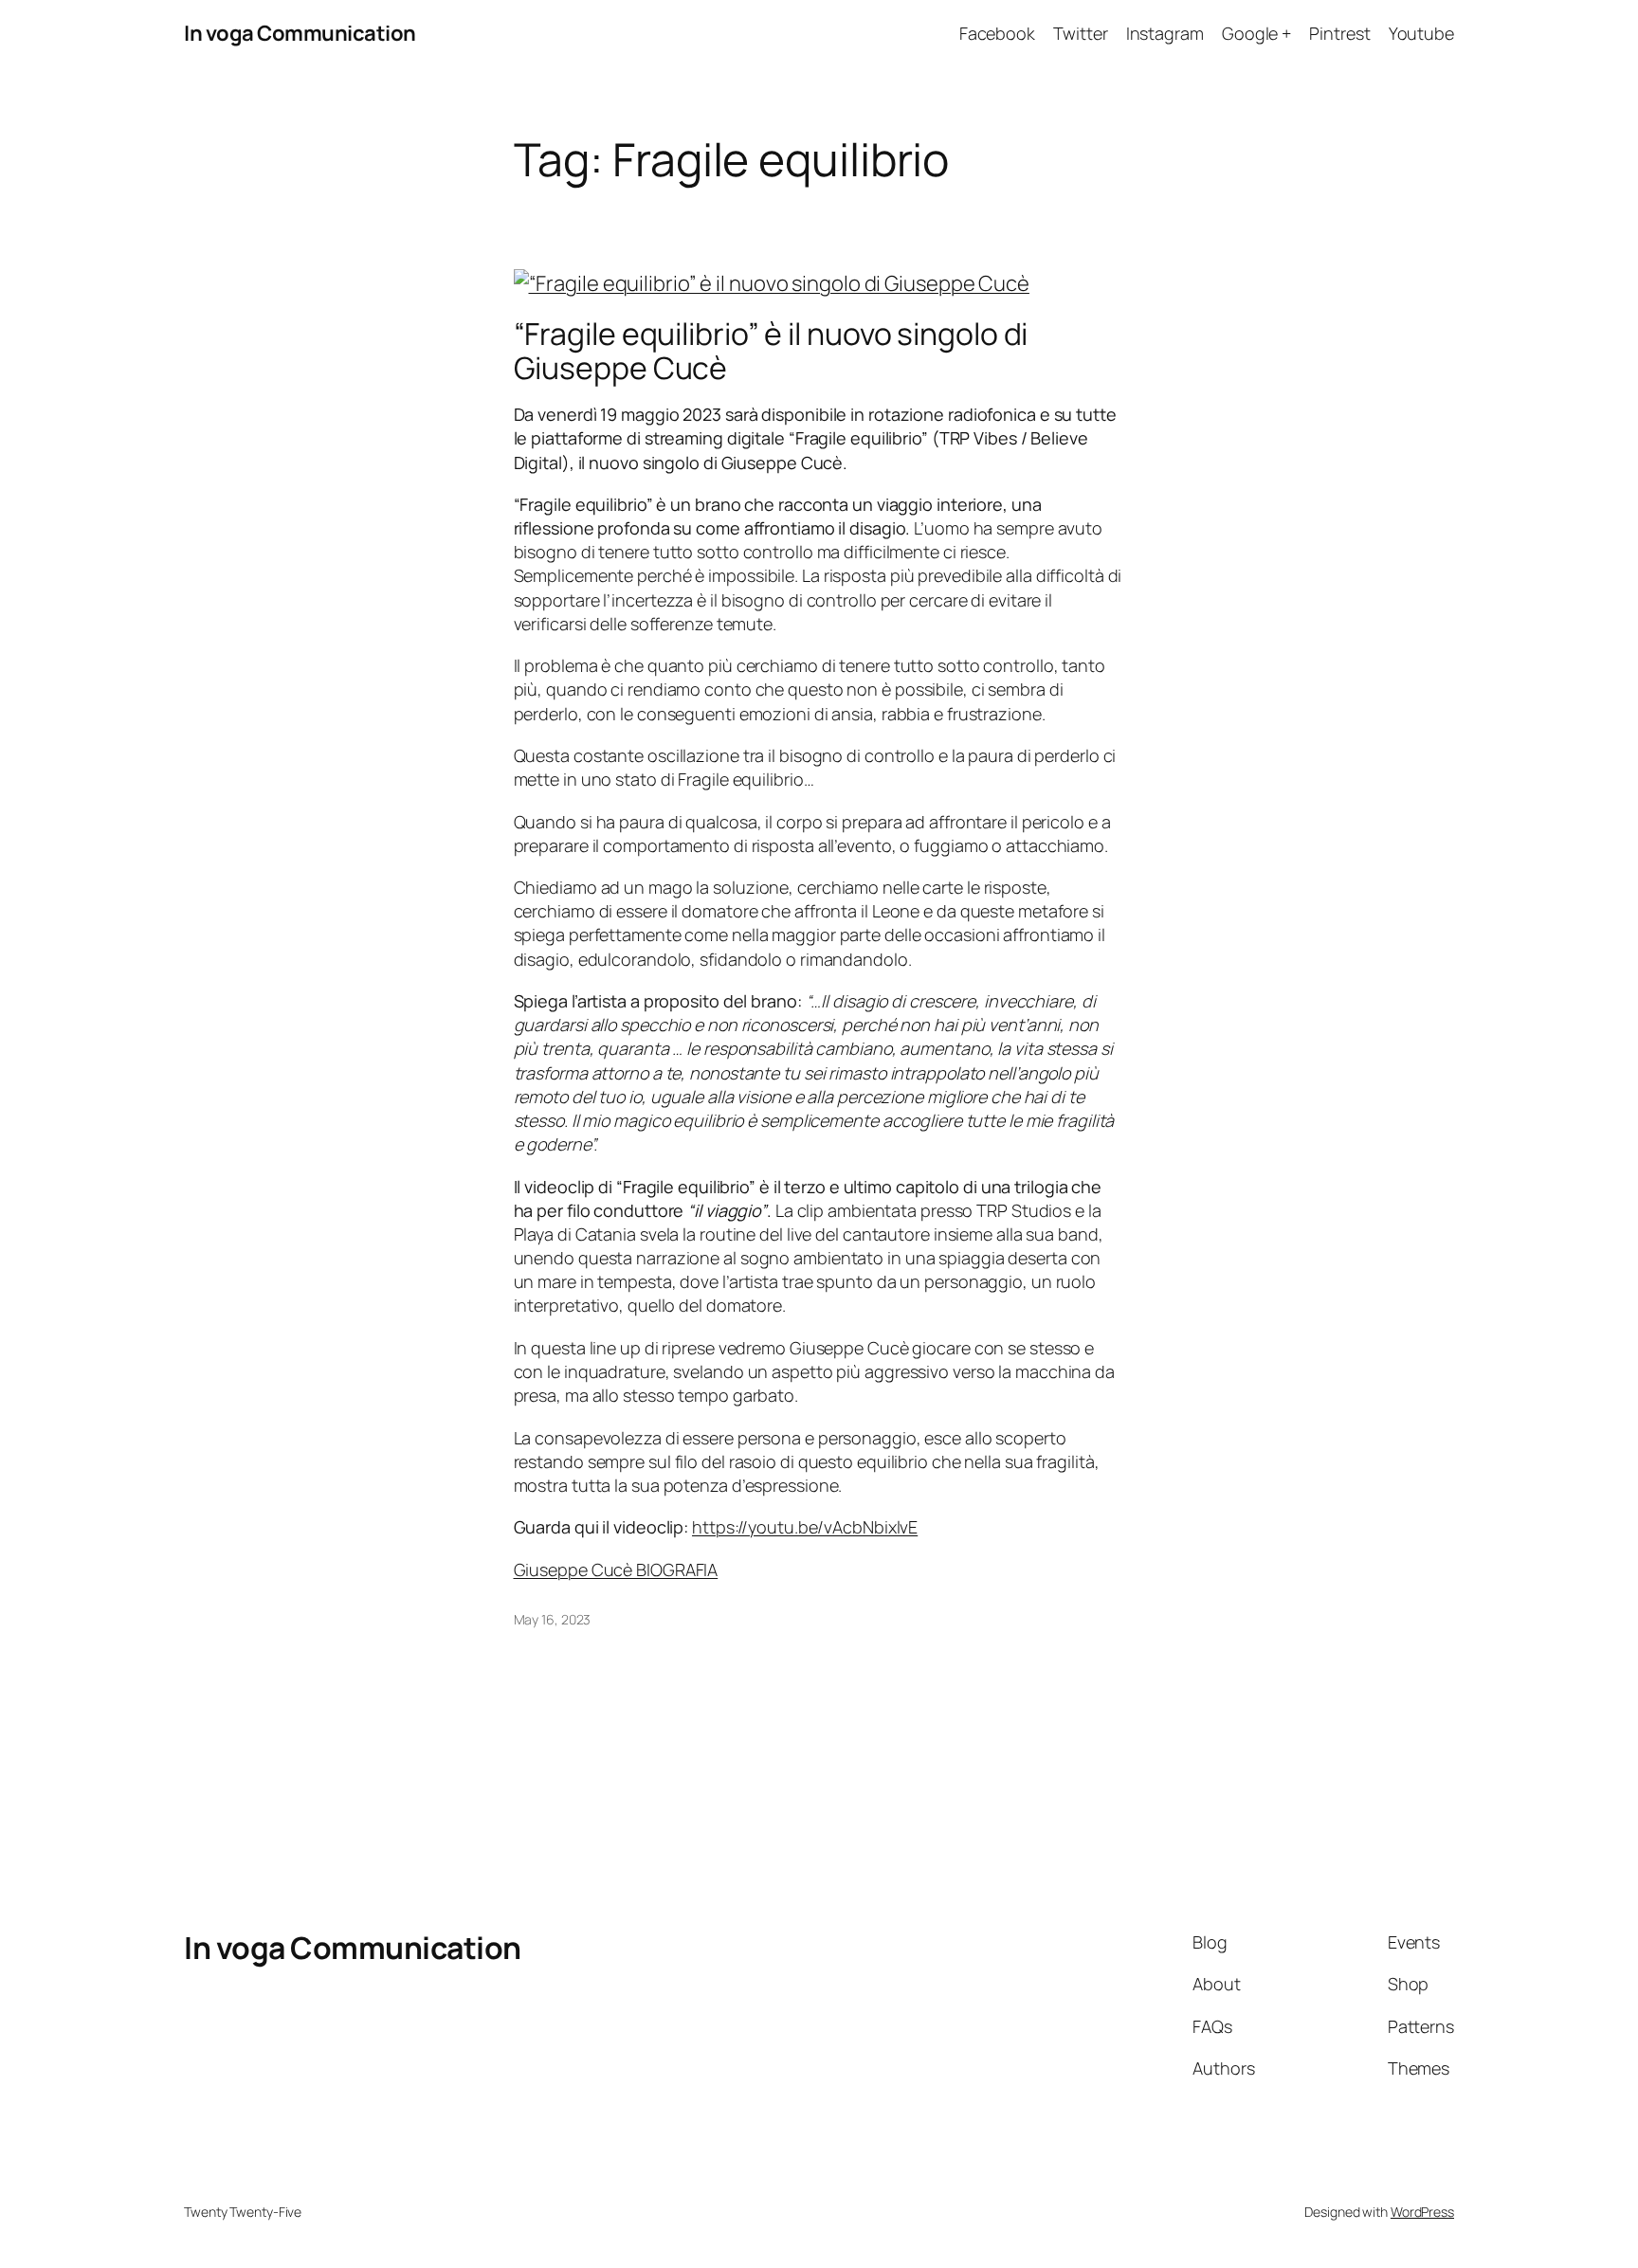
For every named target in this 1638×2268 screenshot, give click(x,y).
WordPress (1422, 2212)
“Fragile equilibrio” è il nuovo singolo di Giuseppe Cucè (771, 351)
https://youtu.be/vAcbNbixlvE (805, 1527)
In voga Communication (300, 33)
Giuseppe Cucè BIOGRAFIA (616, 1569)
